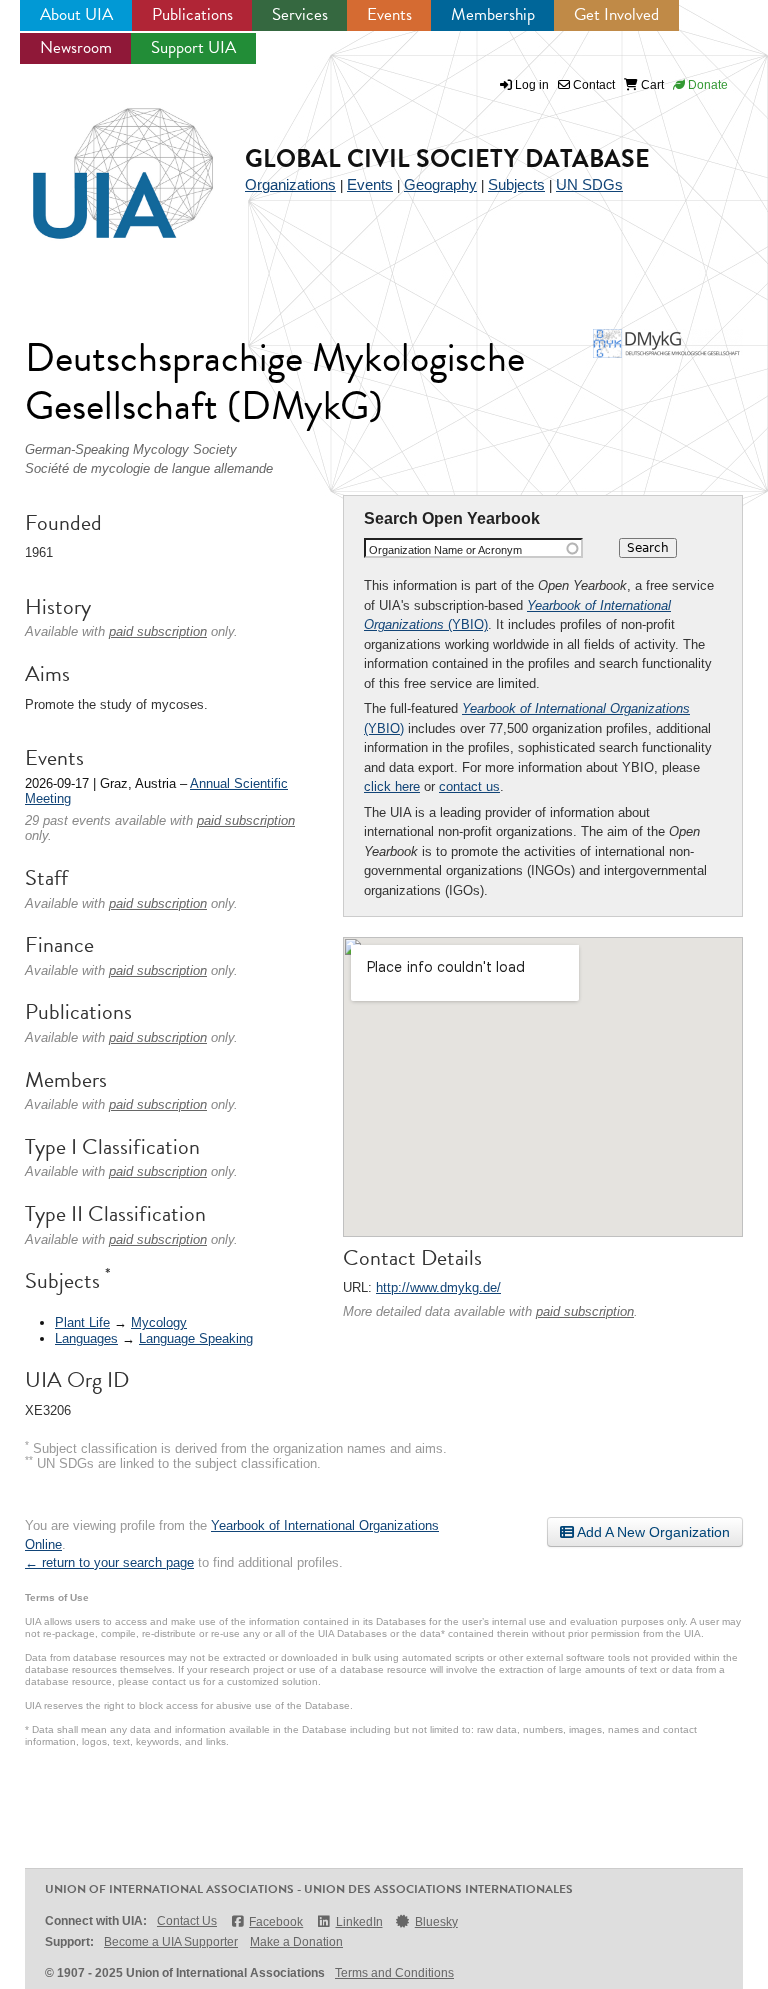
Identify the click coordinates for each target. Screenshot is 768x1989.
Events (389, 14)
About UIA (76, 14)
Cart (651, 85)
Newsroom (76, 47)
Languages (86, 1338)
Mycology (159, 1322)
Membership (493, 14)
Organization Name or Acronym (445, 550)
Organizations (290, 184)
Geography (440, 184)
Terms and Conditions (394, 1973)
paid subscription (585, 1311)
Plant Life (82, 1322)
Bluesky (436, 1922)
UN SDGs (589, 184)
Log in (532, 85)
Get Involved (616, 14)
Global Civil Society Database (447, 158)
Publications (192, 14)
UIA (100, 162)
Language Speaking (196, 1338)
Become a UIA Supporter (171, 1942)
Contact (592, 85)
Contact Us (187, 1921)
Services (300, 14)
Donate (706, 85)
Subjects (516, 184)
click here (392, 786)
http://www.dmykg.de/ (438, 1287)
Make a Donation (296, 1942)
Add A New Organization (652, 1532)
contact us (469, 786)
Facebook (276, 1922)
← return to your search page (109, 1562)
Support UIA (193, 47)
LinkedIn (359, 1922)
